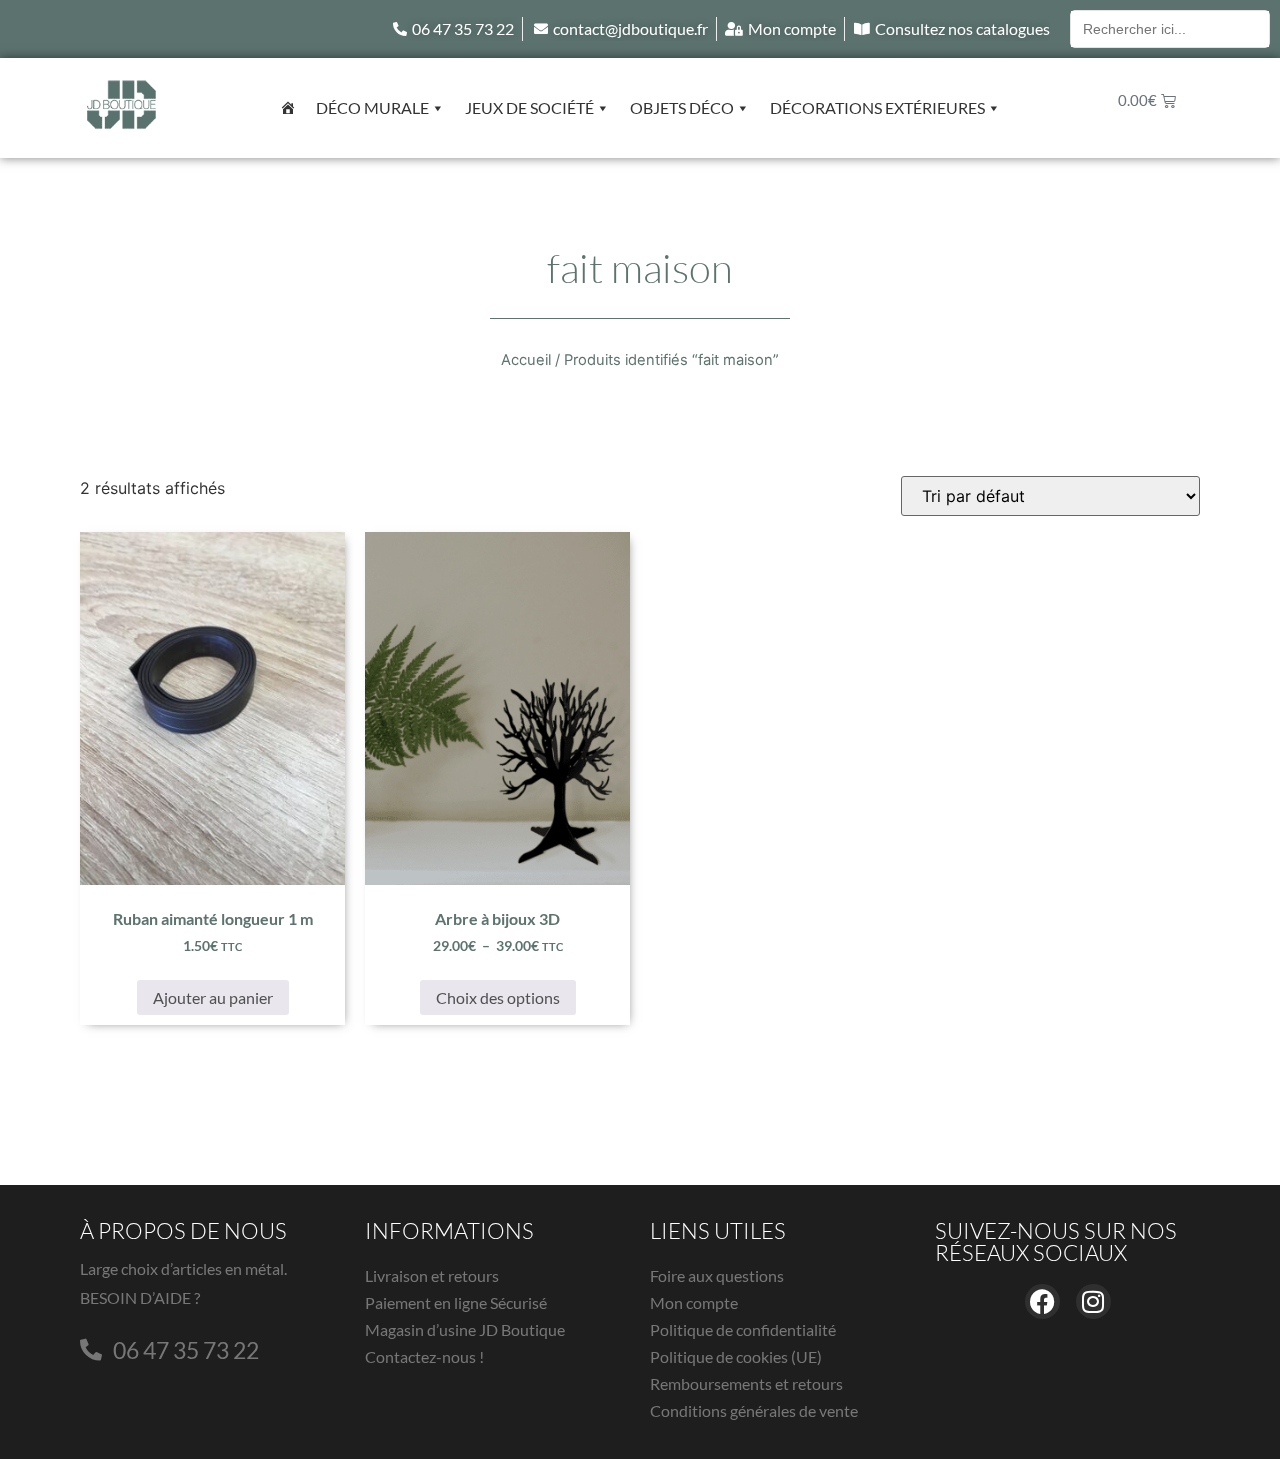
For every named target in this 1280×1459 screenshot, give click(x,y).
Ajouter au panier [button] (213, 997)
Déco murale (372, 107)
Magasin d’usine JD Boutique (465, 1329)
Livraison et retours (432, 1275)
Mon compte (694, 1302)
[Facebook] (1042, 1301)
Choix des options (498, 997)
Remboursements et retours (746, 1383)
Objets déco (682, 107)
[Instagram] (1093, 1301)
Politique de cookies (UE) (736, 1356)
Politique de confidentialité (743, 1329)
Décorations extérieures (877, 107)
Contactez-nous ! (424, 1356)
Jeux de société (529, 107)
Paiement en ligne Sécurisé (456, 1302)
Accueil (526, 360)
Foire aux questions (717, 1275)
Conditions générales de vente (754, 1410)
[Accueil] (288, 108)
